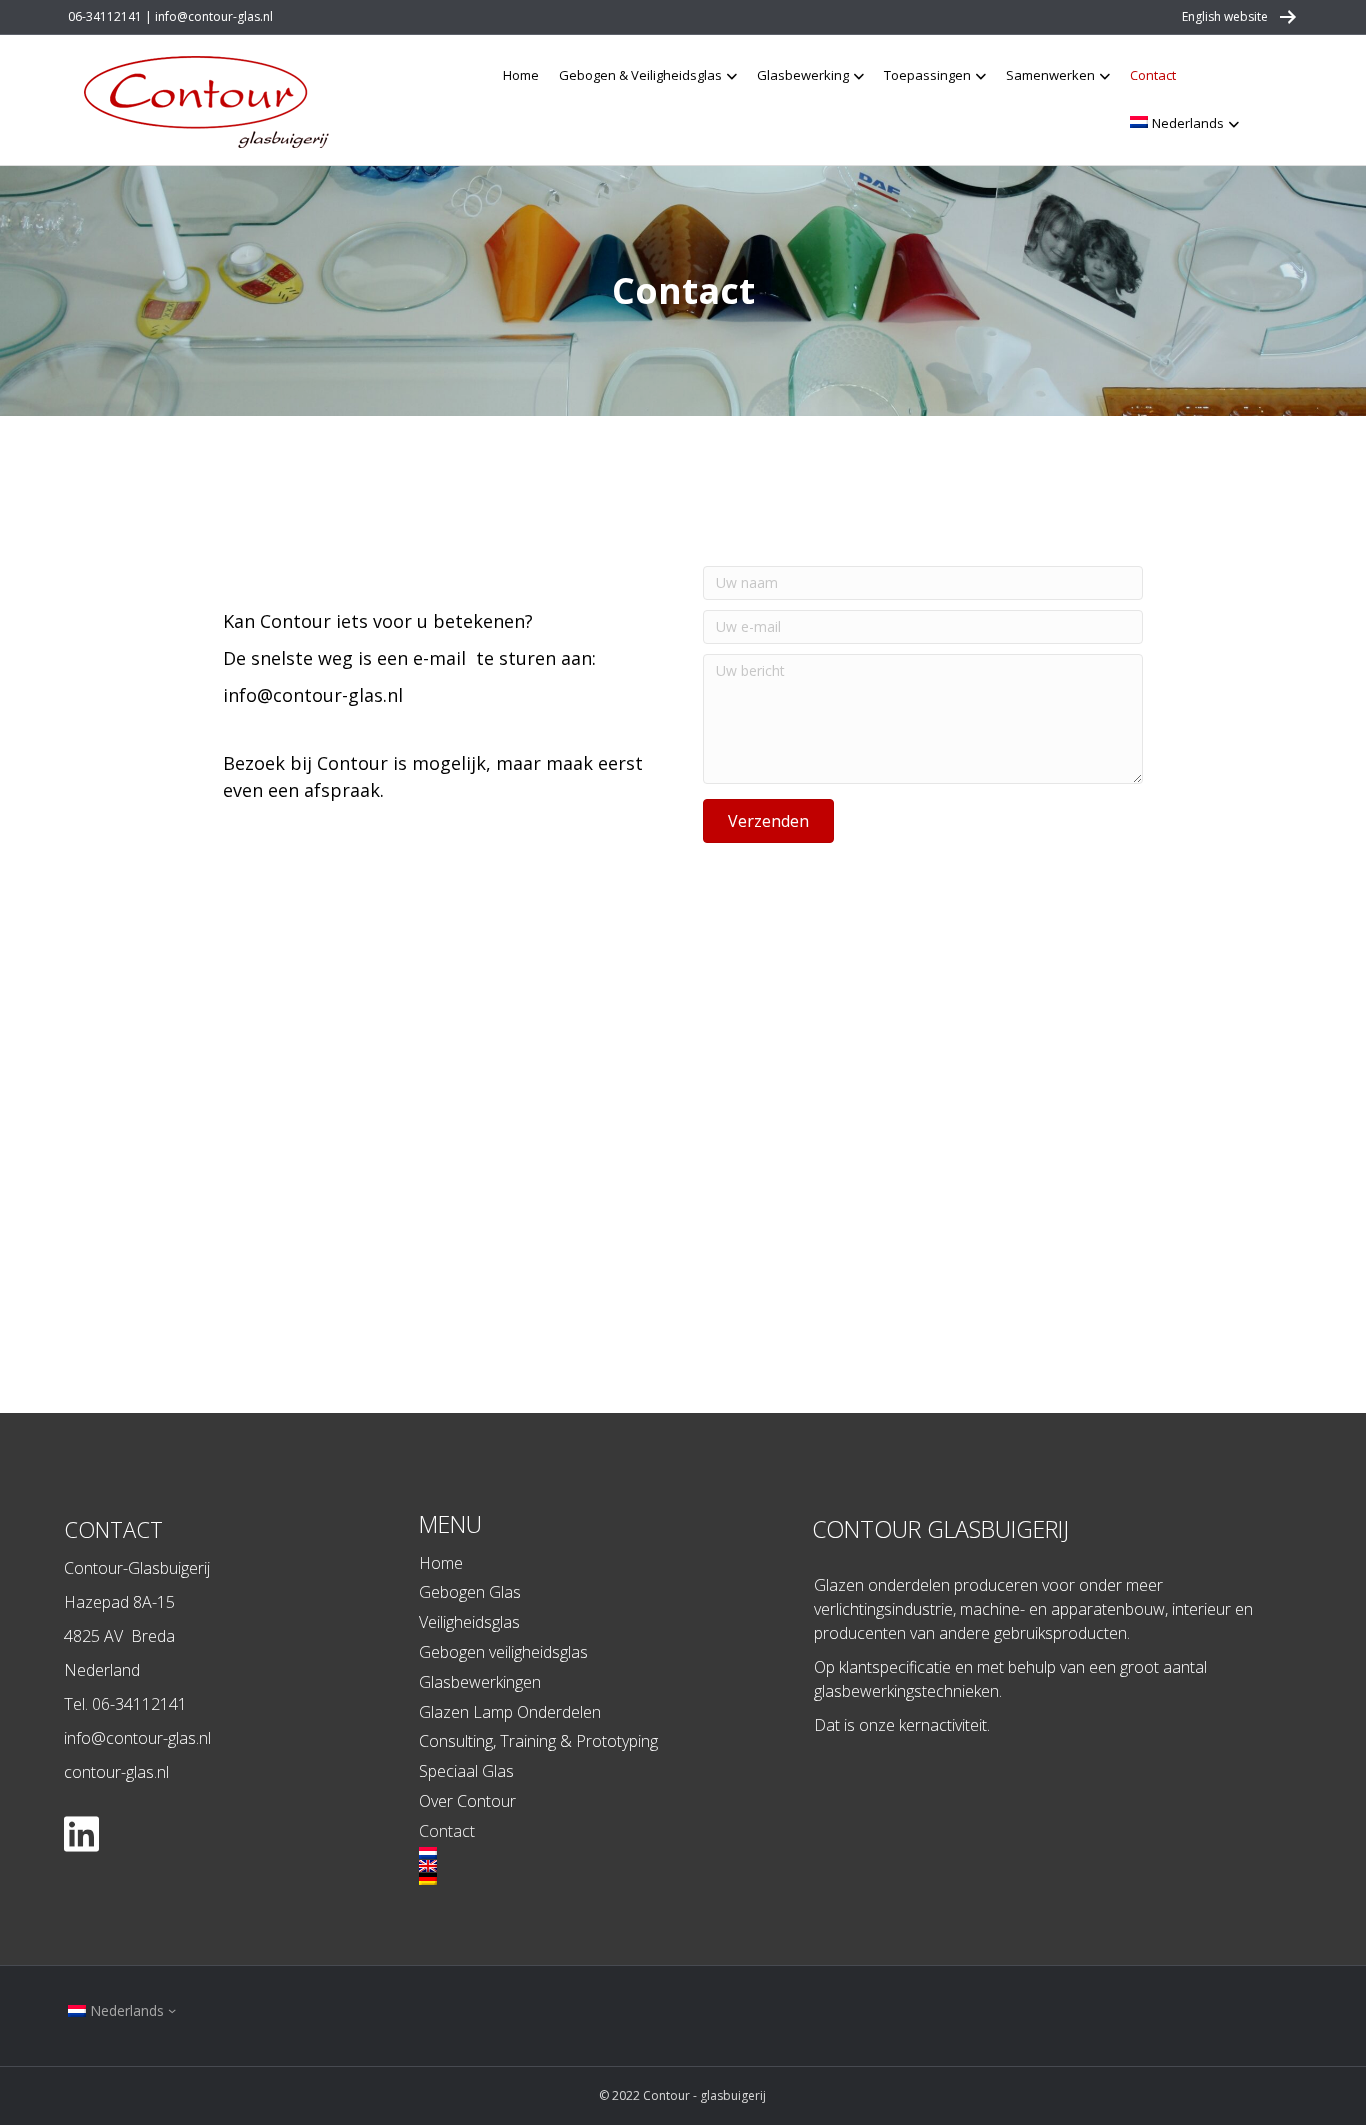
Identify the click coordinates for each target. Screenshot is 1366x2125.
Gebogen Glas (470, 1592)
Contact (1153, 75)
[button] (768, 821)
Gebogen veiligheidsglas (503, 1652)
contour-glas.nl (116, 1772)
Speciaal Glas (466, 1771)
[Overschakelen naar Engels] (606, 1866)
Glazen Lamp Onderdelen (510, 1712)
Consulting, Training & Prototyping (538, 1741)
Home (521, 75)
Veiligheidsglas (469, 1622)
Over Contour (467, 1801)
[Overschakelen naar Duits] (606, 1879)
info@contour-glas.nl (313, 695)
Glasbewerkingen (480, 1682)
